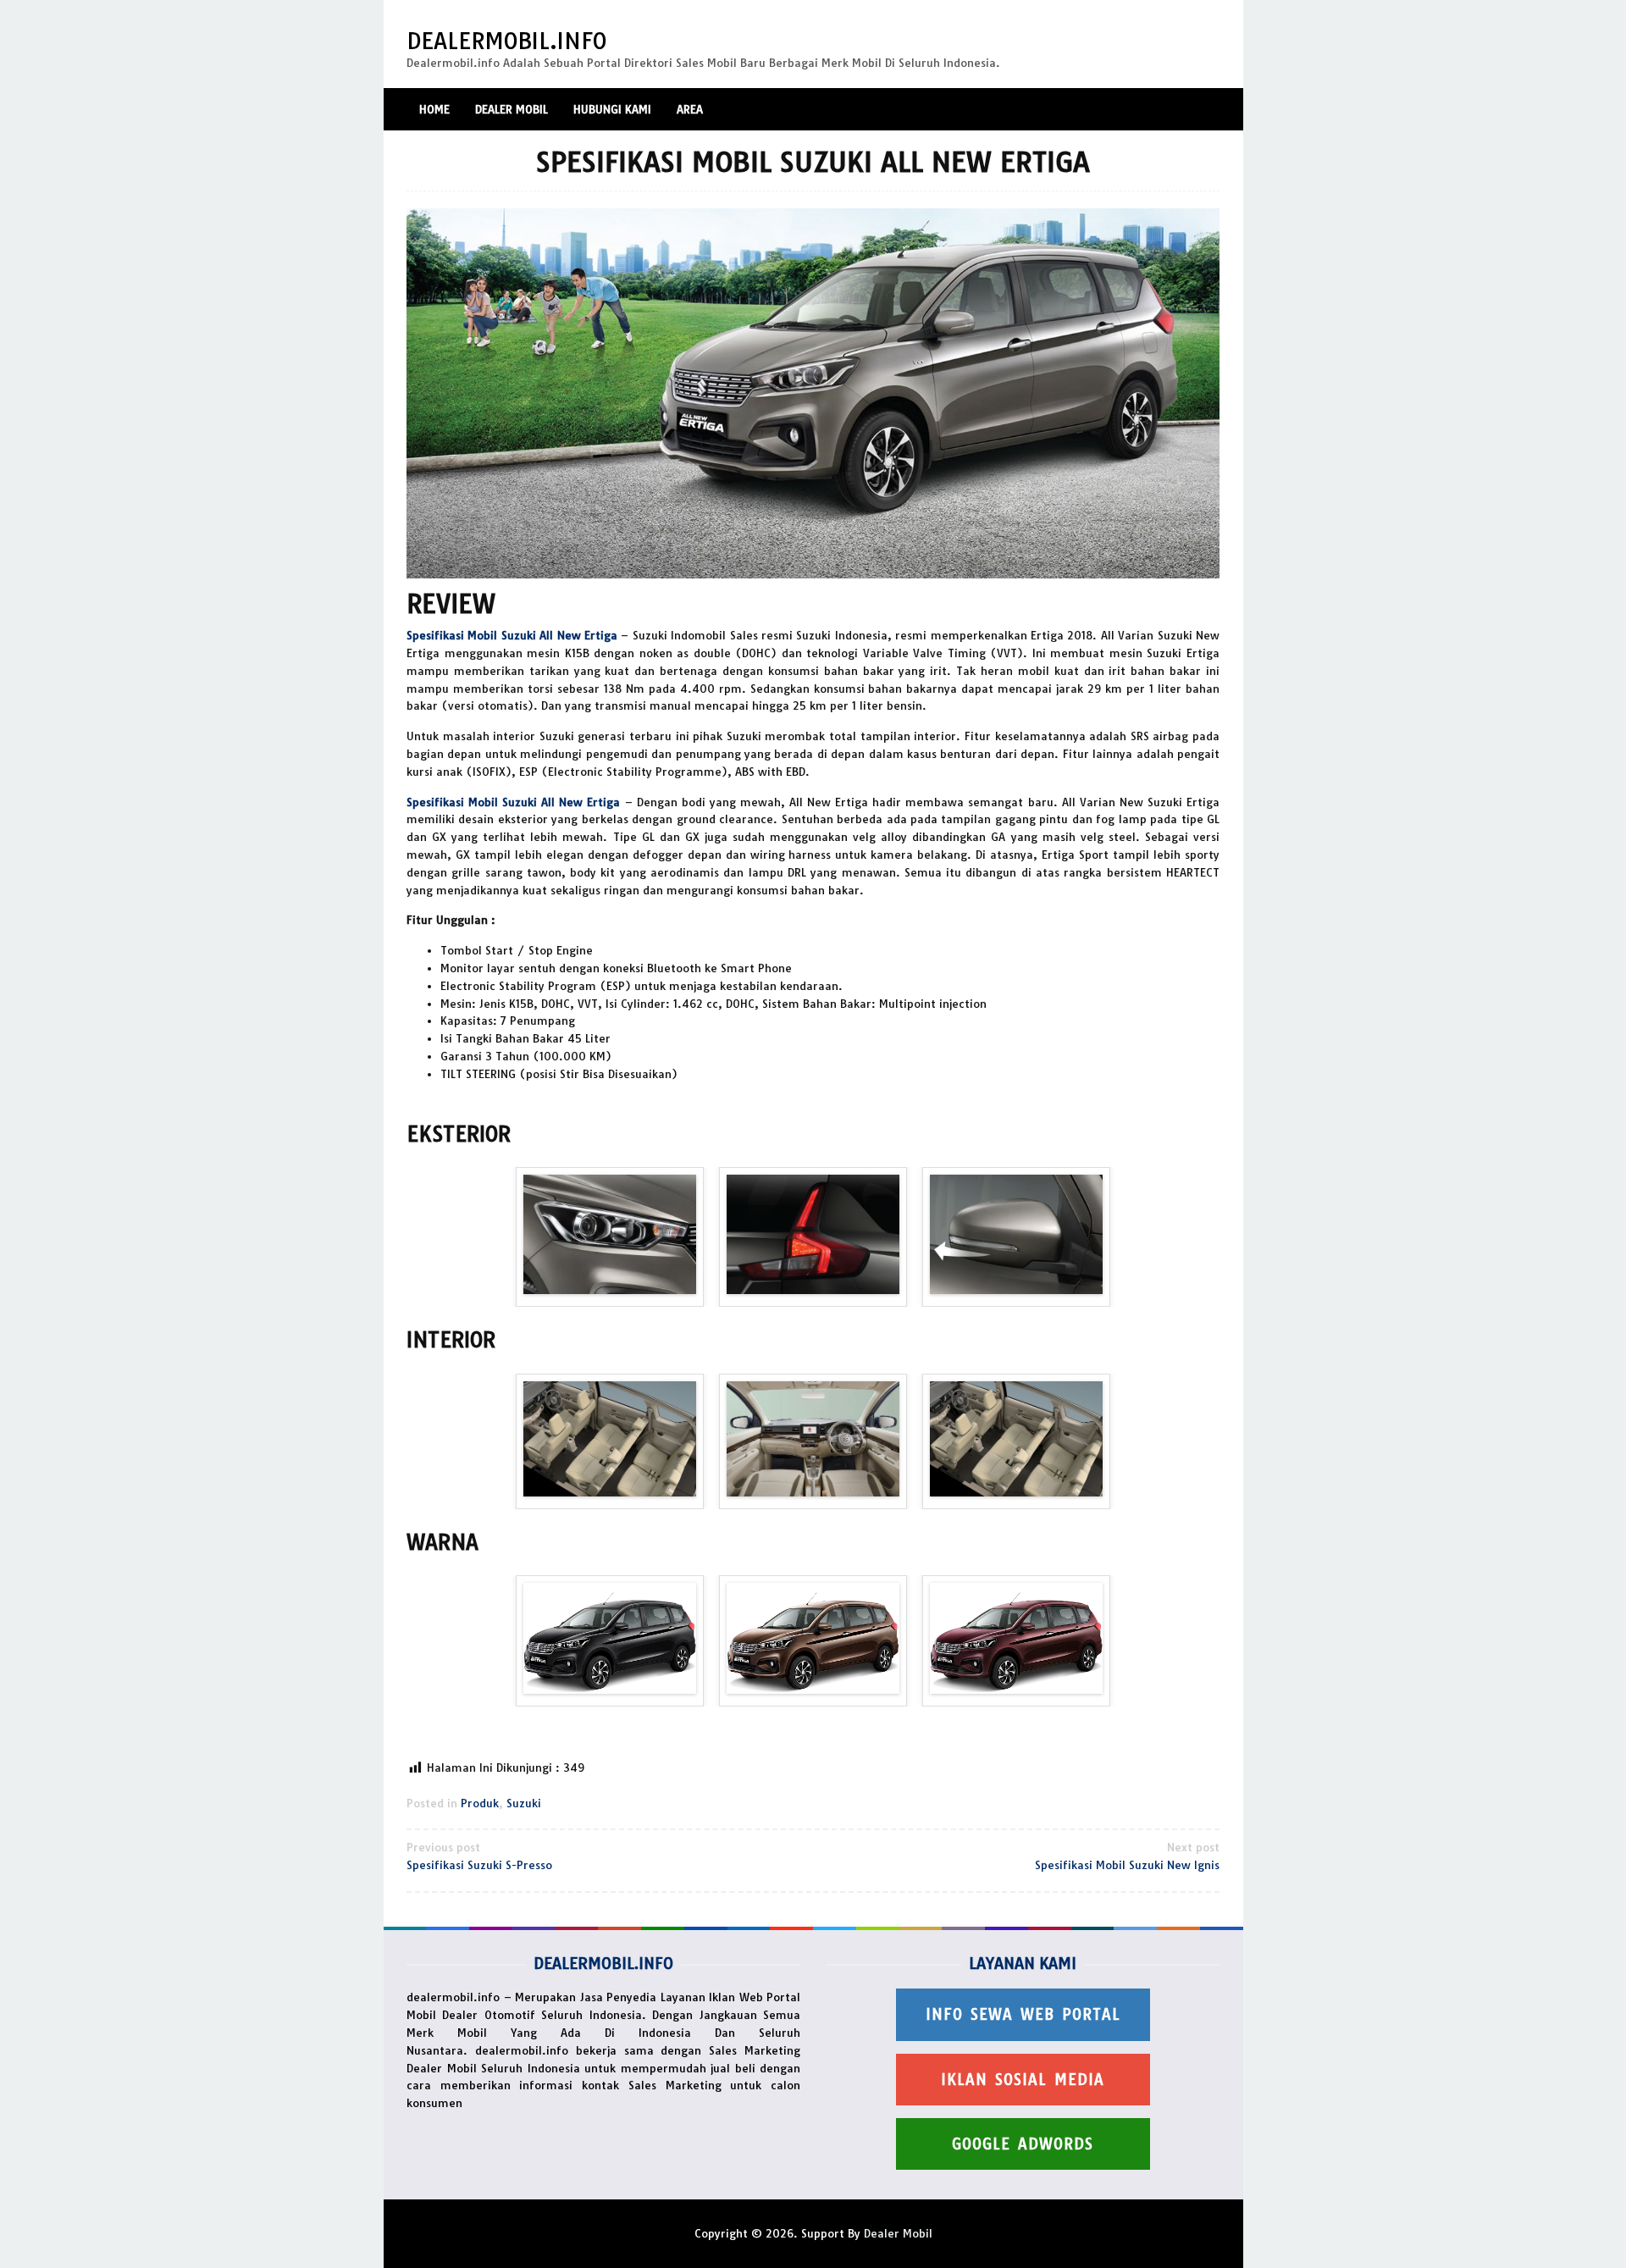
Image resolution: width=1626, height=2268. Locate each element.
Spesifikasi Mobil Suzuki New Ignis (1127, 1856)
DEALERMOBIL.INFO (506, 41)
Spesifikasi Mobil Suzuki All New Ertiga (512, 635)
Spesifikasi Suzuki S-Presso (479, 1856)
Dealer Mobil (898, 2233)
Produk (480, 1803)
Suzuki (524, 1803)
